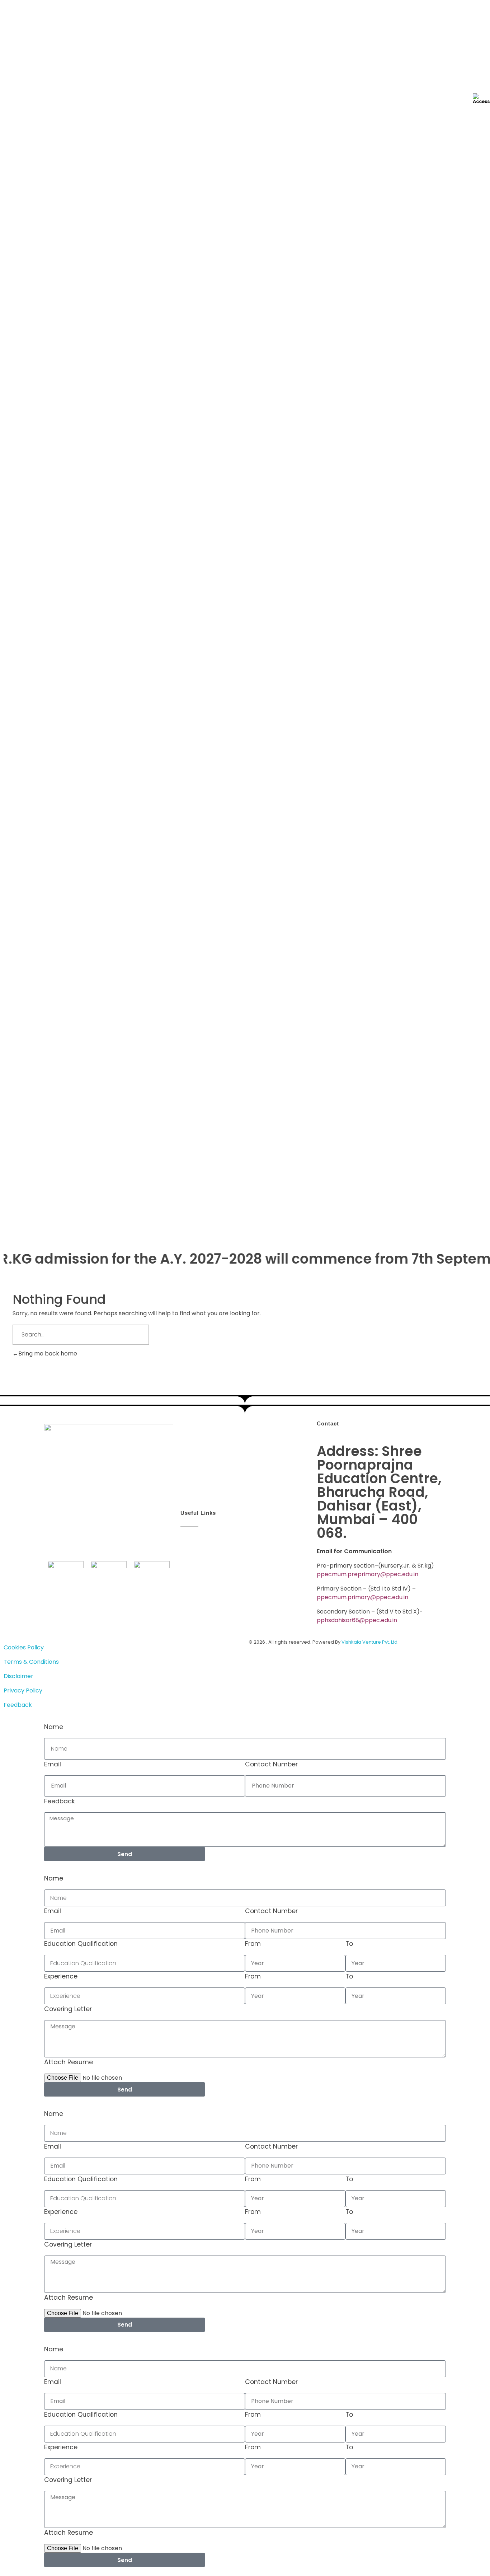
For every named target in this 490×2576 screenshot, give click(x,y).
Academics (16, 379)
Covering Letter (68, 2009)
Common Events (37, 612)
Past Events (31, 517)
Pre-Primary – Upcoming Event (70, 574)
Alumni (10, 654)
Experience (61, 1976)
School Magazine (38, 280)
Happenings (17, 494)
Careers (11, 669)
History (24, 216)
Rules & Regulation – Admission (57, 317)
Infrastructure (20, 626)
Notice (24, 365)
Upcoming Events (38, 564)
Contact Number (271, 1764)
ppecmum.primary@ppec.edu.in (362, 1597)
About (9, 193)
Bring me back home (48, 1353)
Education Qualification (81, 1944)
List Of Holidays (50, 399)
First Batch (29, 267)
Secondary (58, 432)
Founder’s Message (41, 229)
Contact (12, 683)
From (253, 1944)
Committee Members (44, 241)
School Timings (50, 445)
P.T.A (21, 458)
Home (8, 179)
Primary (53, 420)
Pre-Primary (45, 327)
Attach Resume (69, 2062)
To (349, 1944)
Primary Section (51, 467)
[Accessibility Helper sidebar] (481, 98)
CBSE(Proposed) (23, 697)
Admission (14, 307)
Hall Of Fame (32, 504)
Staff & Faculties (37, 254)
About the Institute (41, 203)
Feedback (60, 1801)
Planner (25, 389)
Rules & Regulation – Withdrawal (58, 352)
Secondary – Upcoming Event (69, 599)
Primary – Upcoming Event (65, 586)
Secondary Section (55, 480)
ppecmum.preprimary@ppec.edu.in (367, 1574)
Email (53, 1764)
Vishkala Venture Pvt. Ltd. (370, 1642)
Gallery (10, 640)
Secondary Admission (58, 339)
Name (54, 1727)
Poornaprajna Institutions (49, 293)
